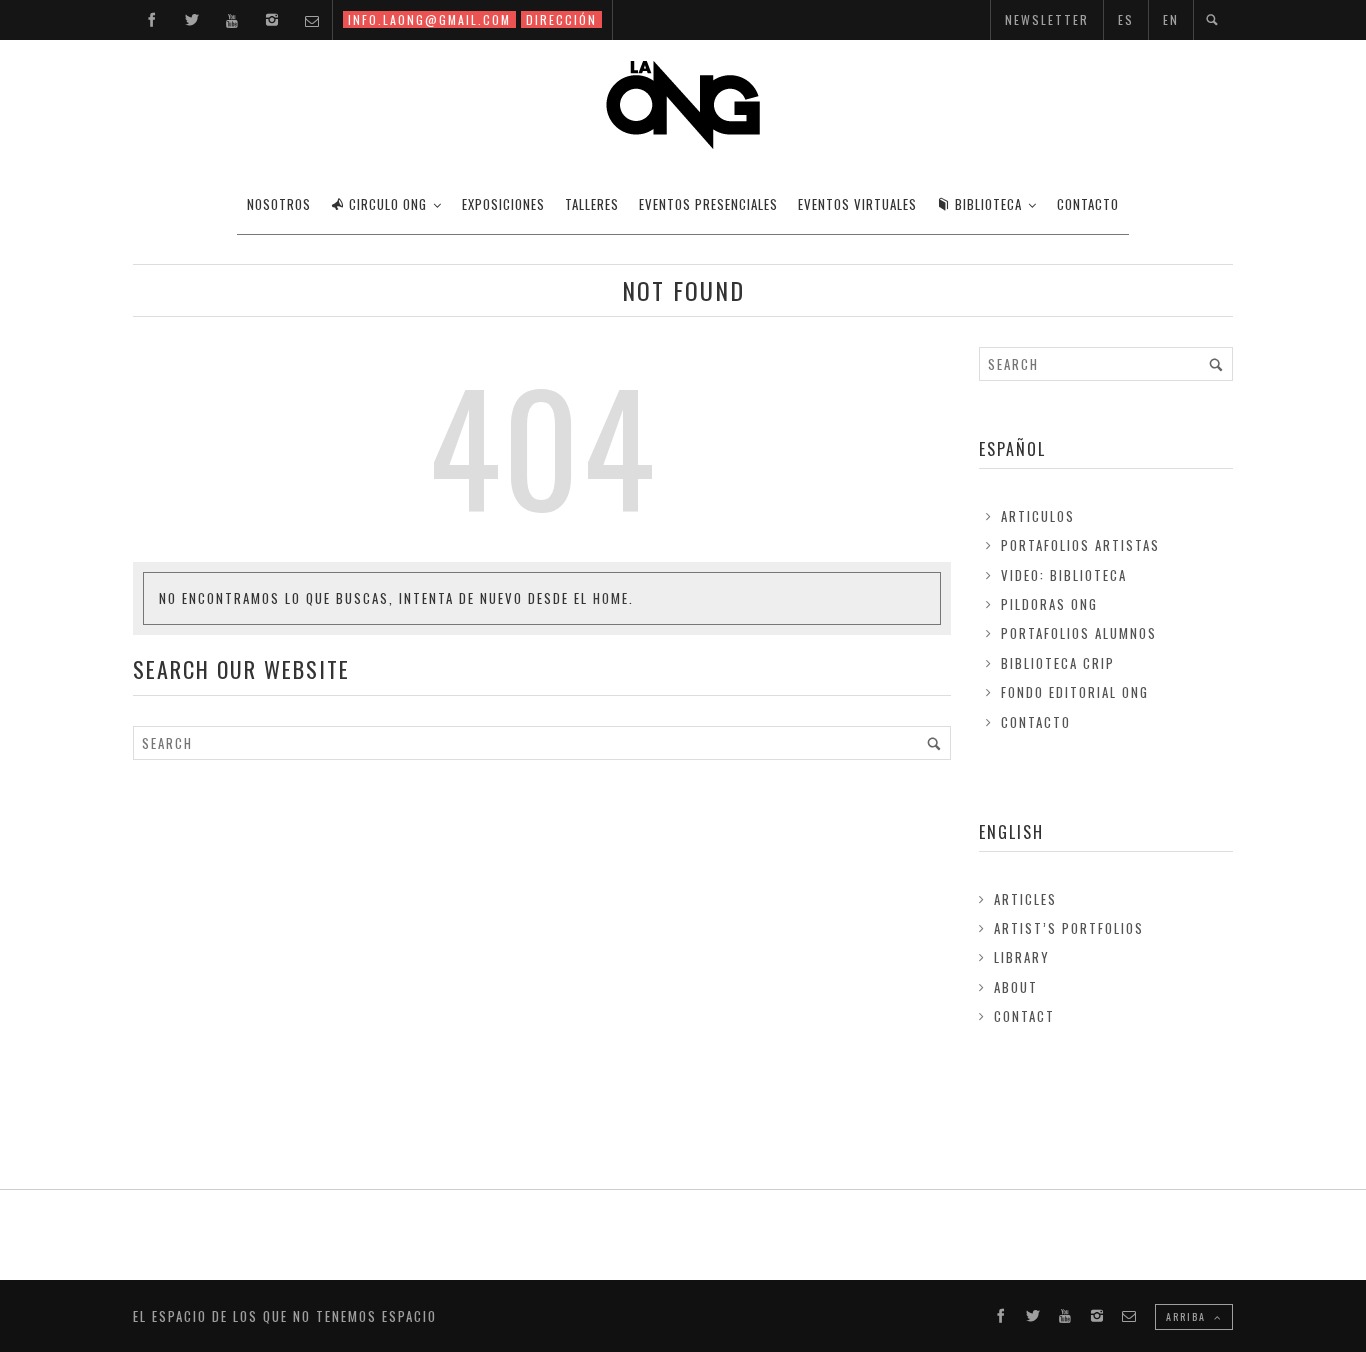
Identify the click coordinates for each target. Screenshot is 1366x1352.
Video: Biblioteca (1064, 575)
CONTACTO (1088, 204)
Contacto (1036, 722)
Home (611, 598)
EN (1171, 19)
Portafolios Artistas (1080, 545)
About (1016, 987)
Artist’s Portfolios (1069, 928)
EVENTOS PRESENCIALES (708, 204)
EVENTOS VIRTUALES (857, 204)
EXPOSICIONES (503, 204)
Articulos (1038, 516)
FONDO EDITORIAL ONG (1075, 692)
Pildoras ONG (1049, 604)
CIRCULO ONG (388, 204)
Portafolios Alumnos (1079, 633)
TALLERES (592, 204)
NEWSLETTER (1047, 19)
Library (1022, 957)
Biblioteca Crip (1058, 663)
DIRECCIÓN (561, 19)
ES (1126, 19)
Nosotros (279, 204)
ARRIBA (1188, 1316)
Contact (1024, 1016)
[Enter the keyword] (934, 743)
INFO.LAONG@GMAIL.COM (429, 19)
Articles (1025, 899)
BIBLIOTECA (988, 204)
